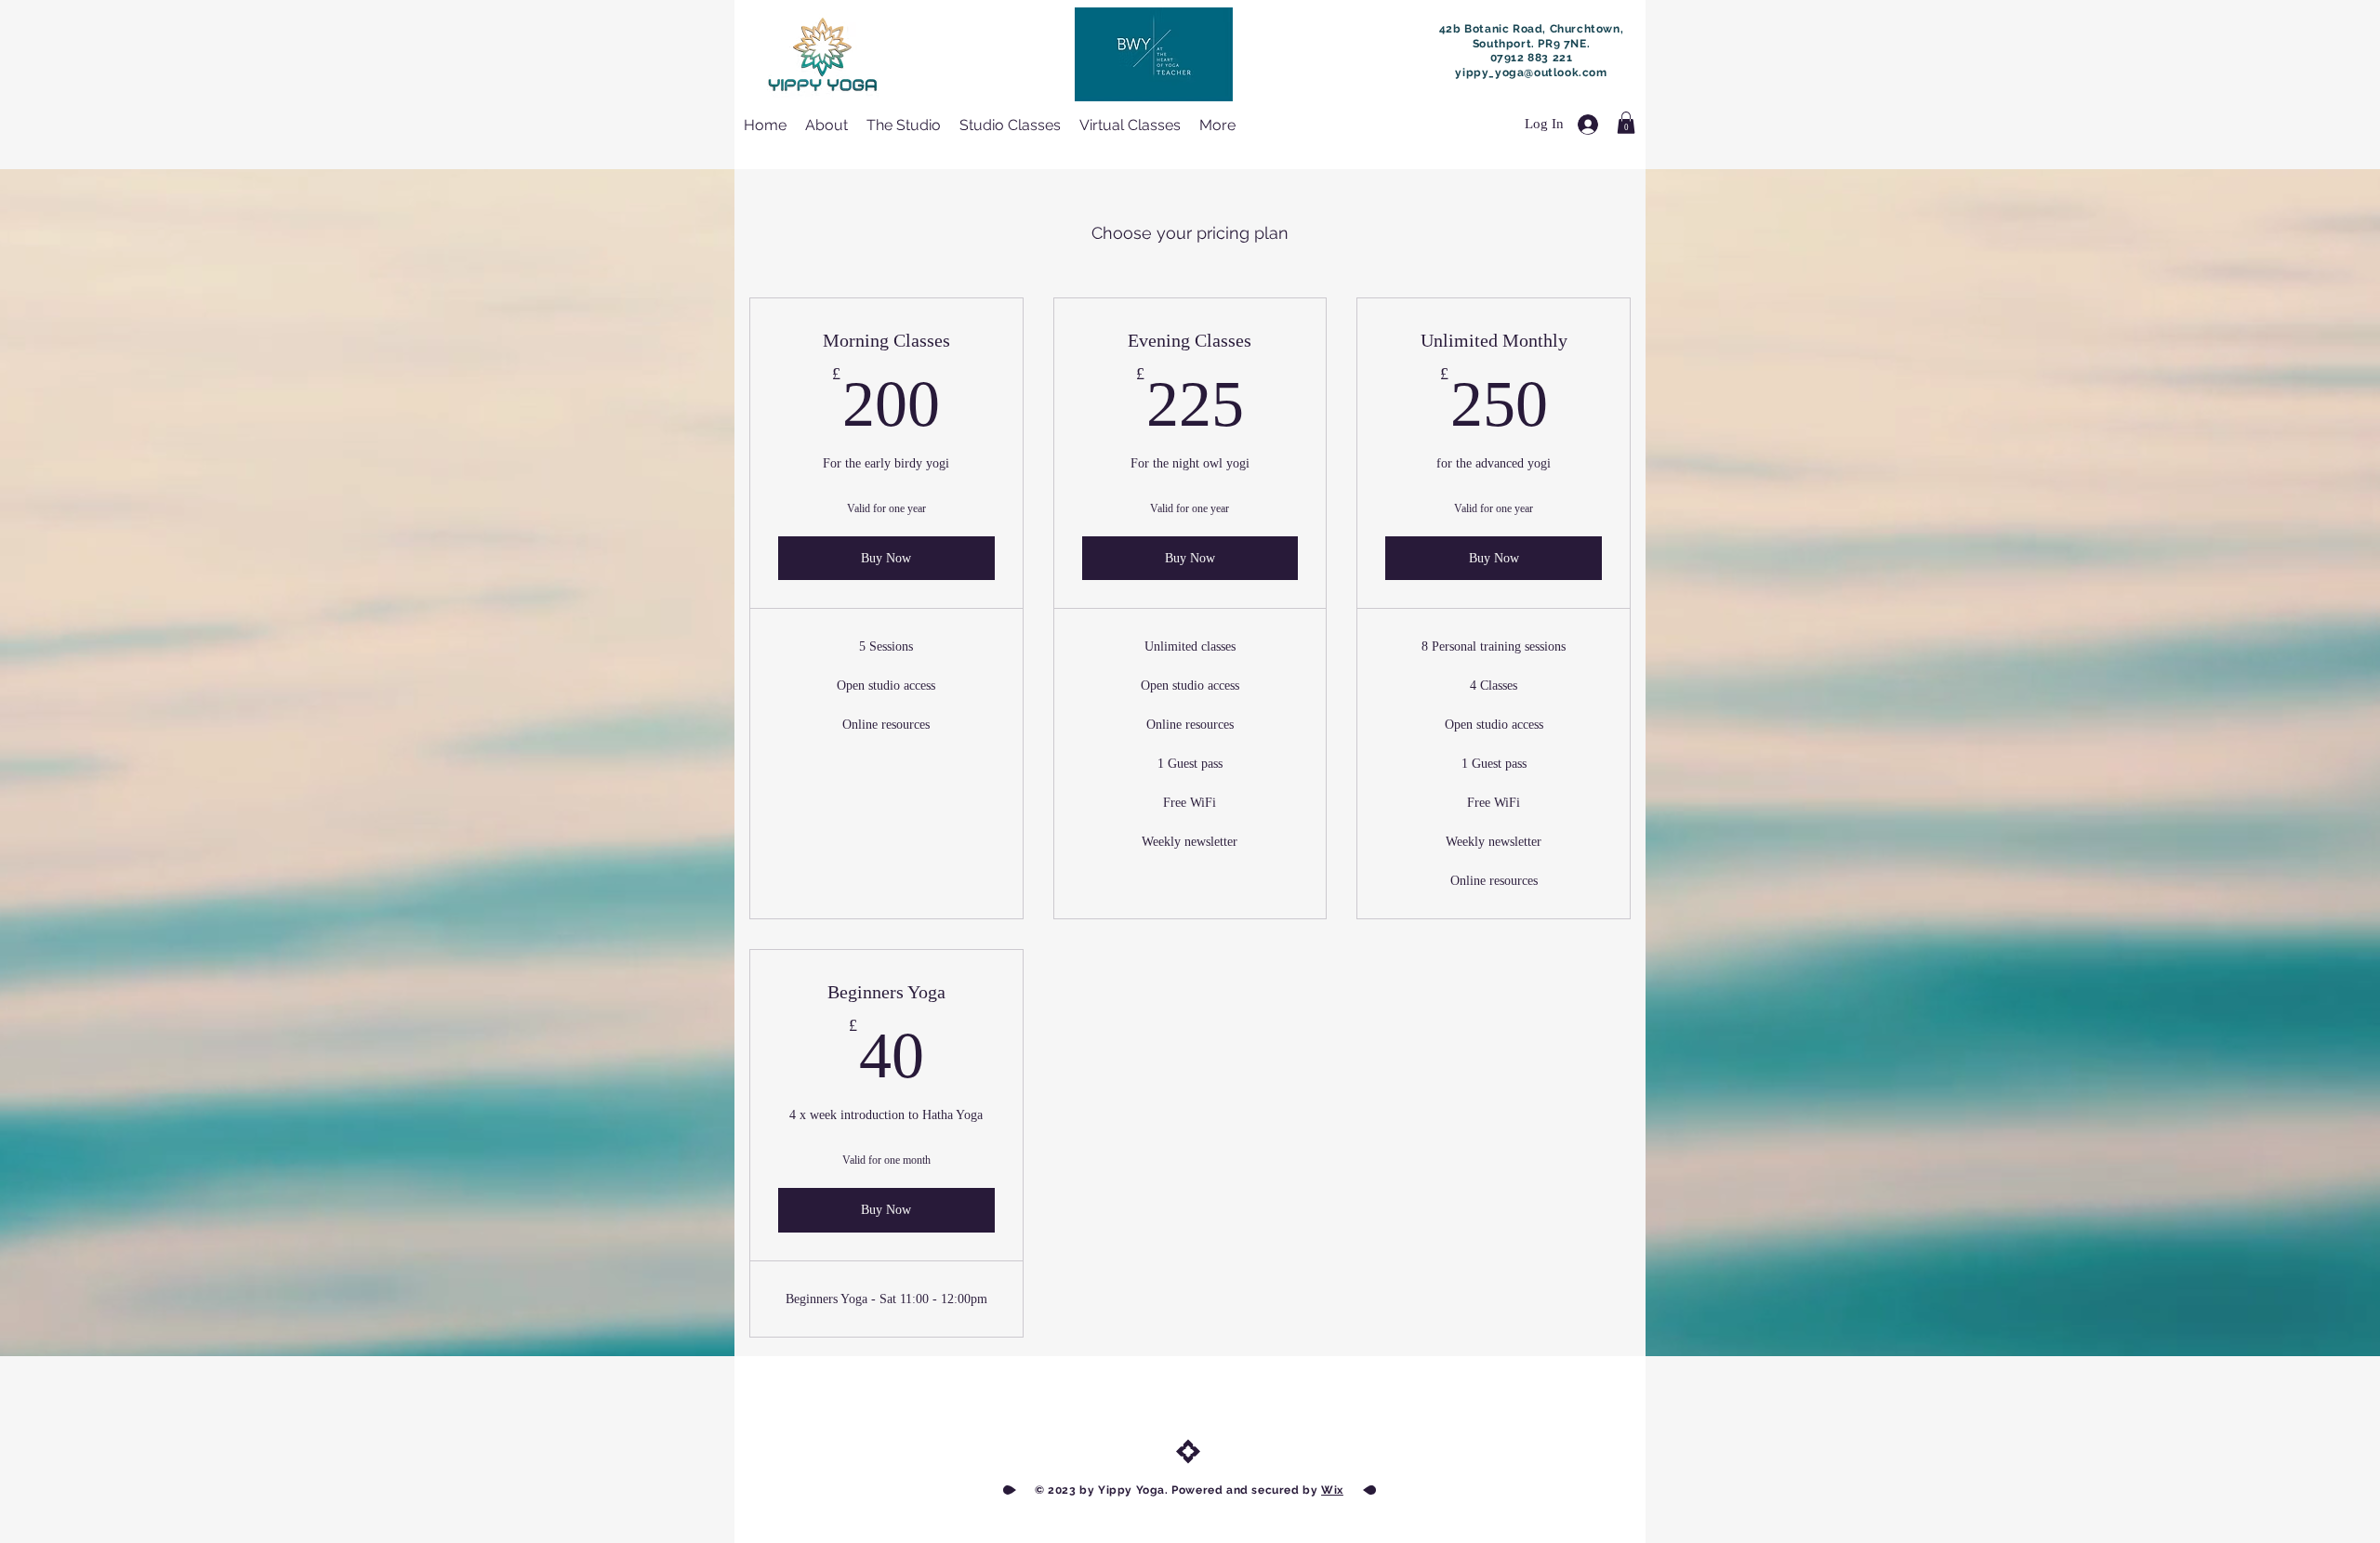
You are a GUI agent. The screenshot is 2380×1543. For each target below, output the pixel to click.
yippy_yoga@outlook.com (1531, 73)
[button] (1626, 123)
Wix (1332, 1490)
